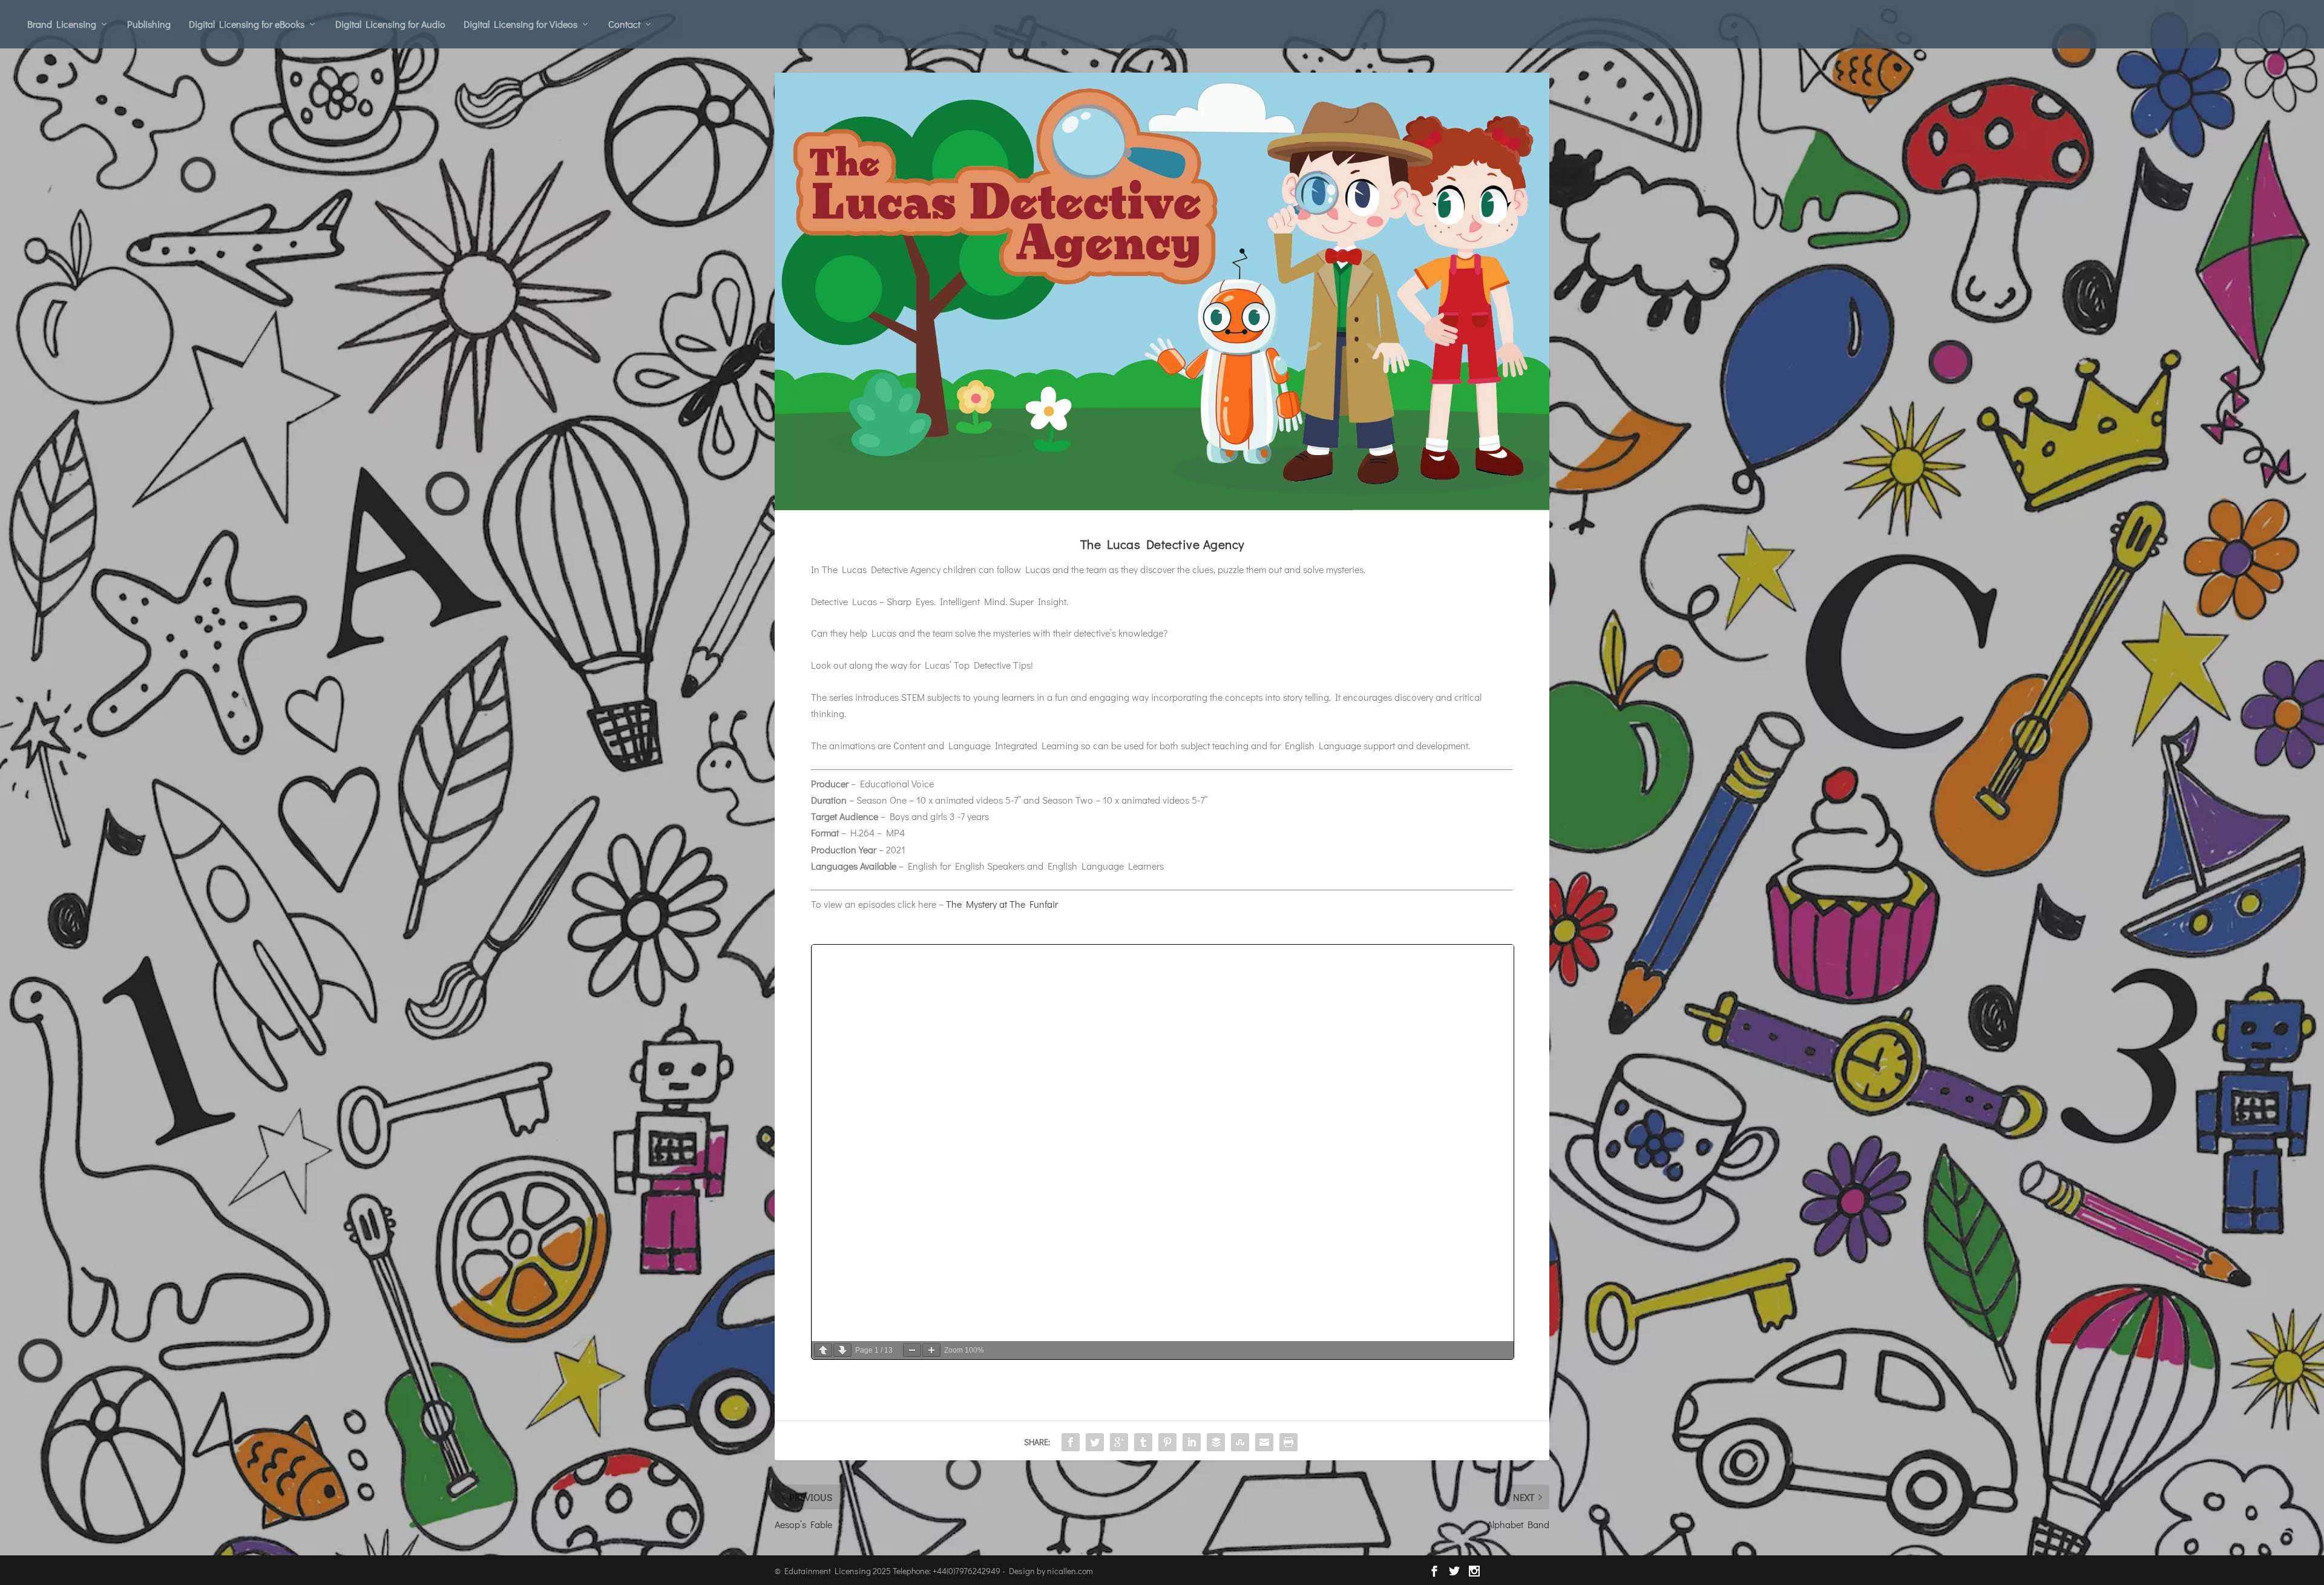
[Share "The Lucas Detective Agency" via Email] (1264, 1442)
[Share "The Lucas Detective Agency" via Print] (1288, 1442)
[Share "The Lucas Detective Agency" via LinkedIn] (1192, 1442)
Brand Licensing (62, 24)
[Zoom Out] (912, 1350)
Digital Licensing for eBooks (247, 24)
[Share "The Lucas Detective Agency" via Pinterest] (1167, 1442)
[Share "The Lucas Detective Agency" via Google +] (1119, 1442)
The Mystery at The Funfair (1002, 904)
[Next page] (842, 1350)
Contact (624, 24)
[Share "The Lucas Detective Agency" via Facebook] (1071, 1442)
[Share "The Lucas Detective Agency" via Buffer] (1216, 1442)
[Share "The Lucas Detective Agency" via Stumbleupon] (1240, 1442)
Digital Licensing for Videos (520, 24)
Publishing (149, 24)
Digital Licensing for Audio (390, 24)
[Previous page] (823, 1350)
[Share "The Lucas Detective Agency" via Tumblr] (1143, 1442)
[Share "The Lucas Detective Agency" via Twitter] (1095, 1442)
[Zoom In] (931, 1350)
